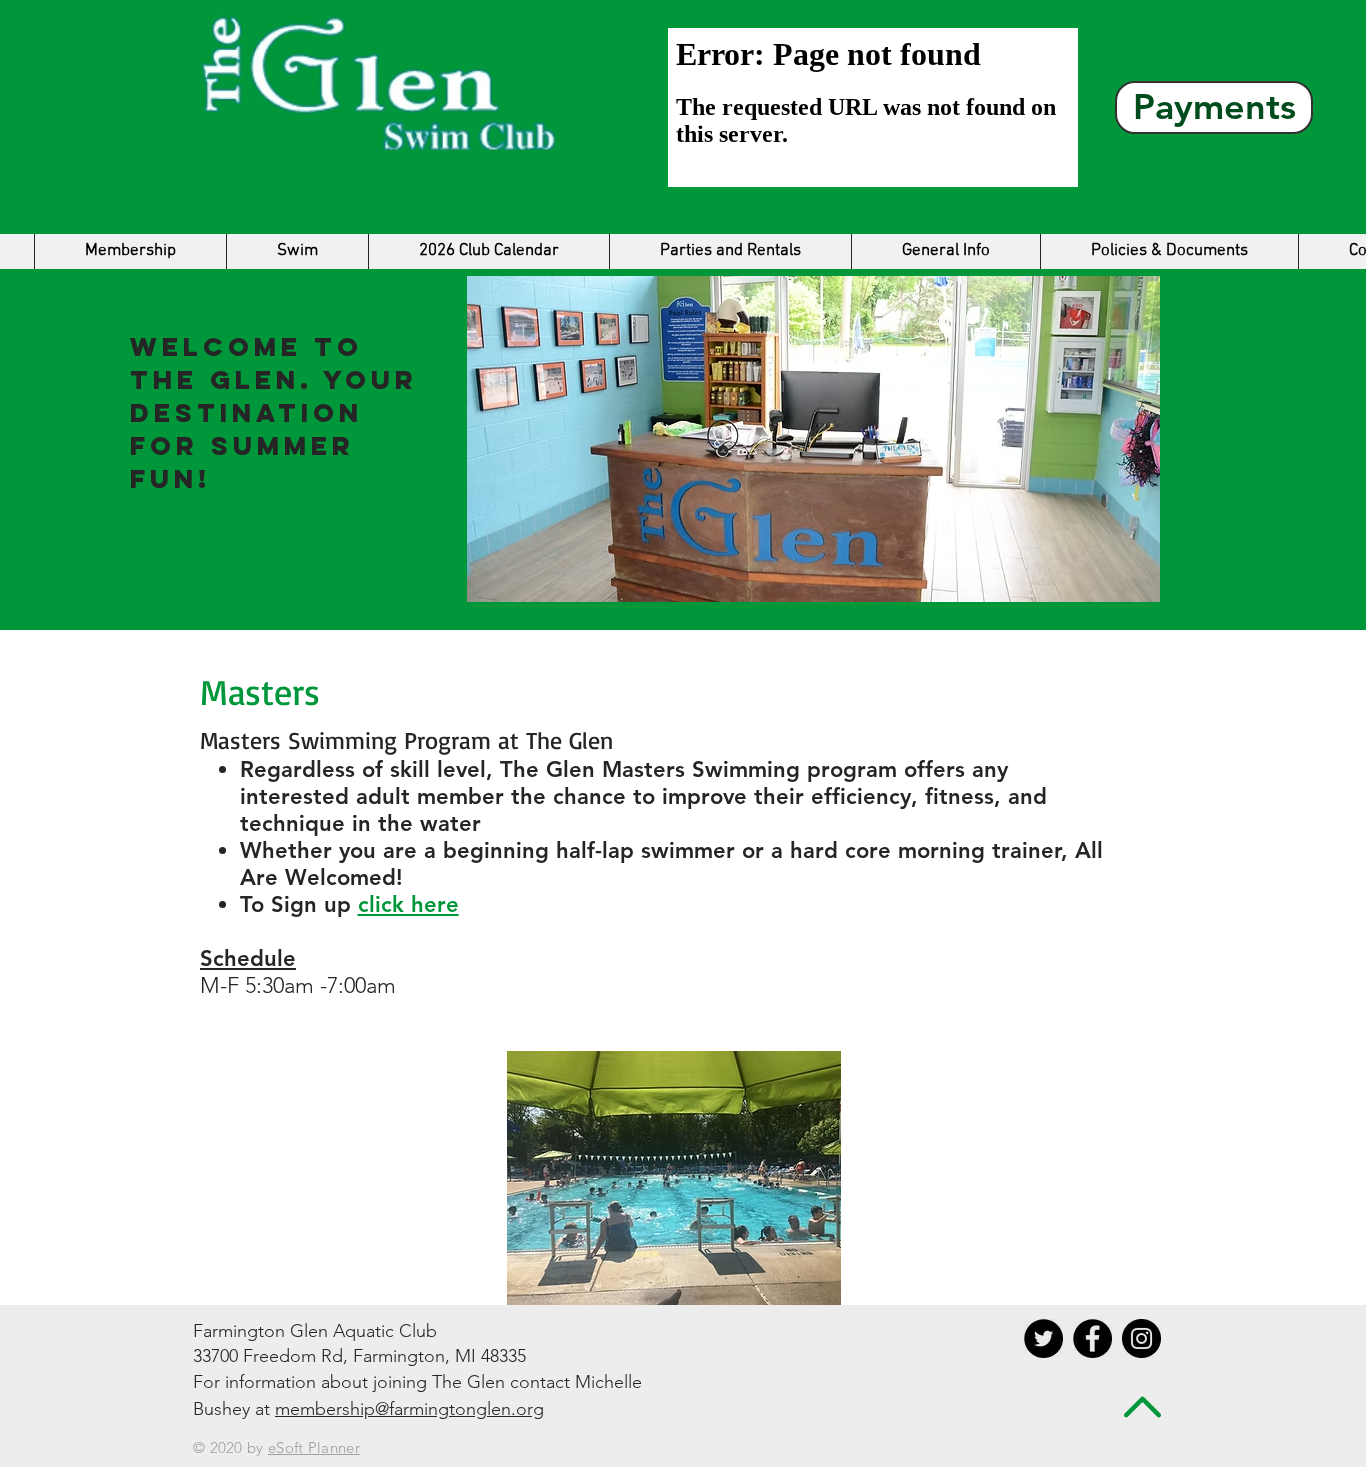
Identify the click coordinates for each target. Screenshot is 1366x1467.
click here (408, 904)
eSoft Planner (314, 1447)
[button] (297, 251)
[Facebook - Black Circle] (1092, 1338)
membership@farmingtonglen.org (409, 1409)
